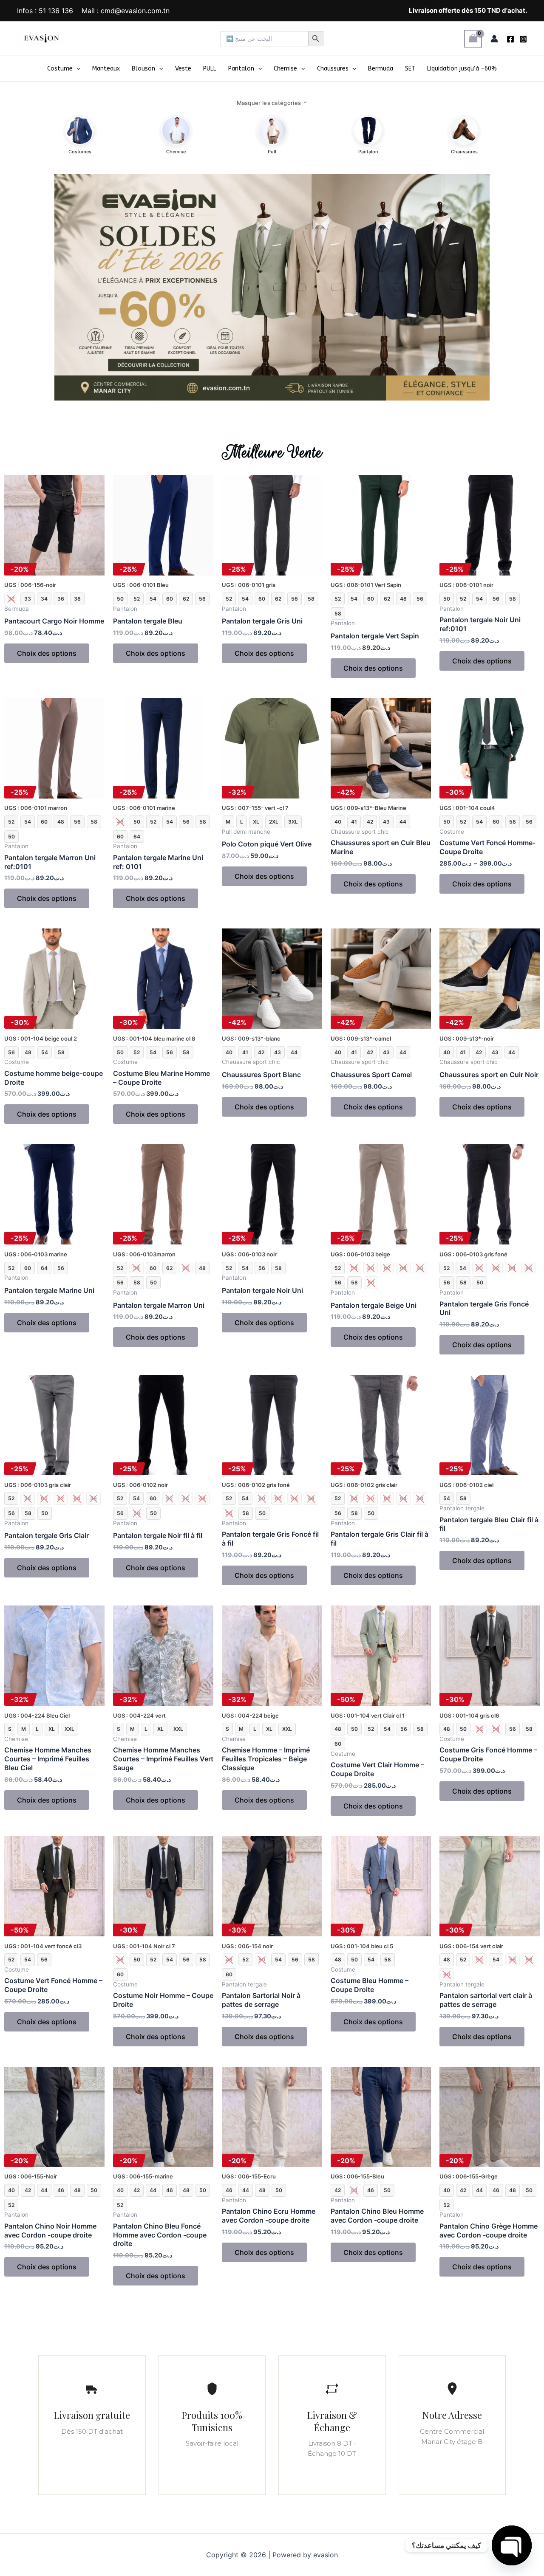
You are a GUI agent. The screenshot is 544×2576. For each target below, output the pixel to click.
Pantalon (241, 69)
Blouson (143, 69)
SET (410, 69)
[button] (76, 69)
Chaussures (333, 69)
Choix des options (47, 653)
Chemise (285, 69)
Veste (183, 69)
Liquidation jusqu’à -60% (462, 69)
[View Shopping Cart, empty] (473, 38)
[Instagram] (523, 39)
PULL (210, 69)
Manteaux (106, 69)
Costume (60, 69)
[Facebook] (510, 39)
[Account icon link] (494, 39)
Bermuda (381, 69)
